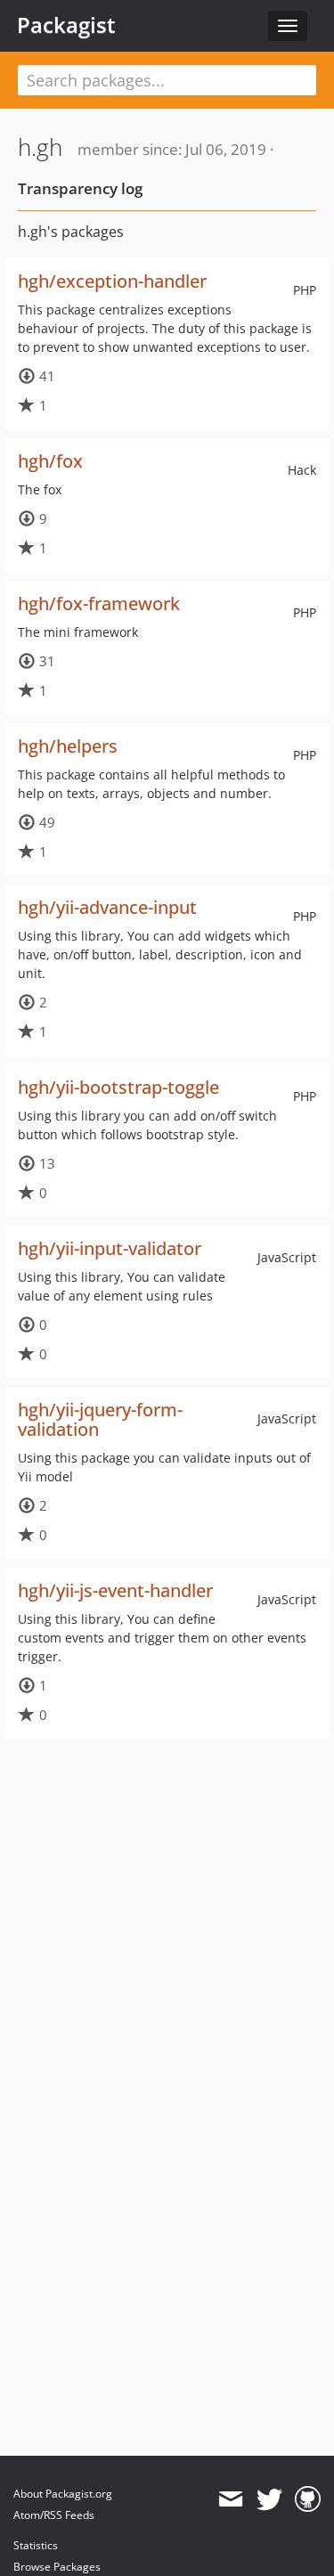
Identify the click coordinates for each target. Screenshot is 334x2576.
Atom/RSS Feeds (54, 2515)
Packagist (66, 25)
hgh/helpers (68, 746)
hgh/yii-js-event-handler (115, 1590)
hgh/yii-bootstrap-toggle (118, 1087)
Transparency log (80, 188)
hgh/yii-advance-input (107, 907)
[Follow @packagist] (269, 2499)
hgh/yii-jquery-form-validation (100, 1419)
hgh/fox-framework (99, 603)
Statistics (36, 2545)
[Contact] (230, 2499)
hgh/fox (50, 461)
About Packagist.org (63, 2494)
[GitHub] (308, 2499)
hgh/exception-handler (112, 281)
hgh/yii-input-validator (110, 1248)
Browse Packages (57, 2567)
